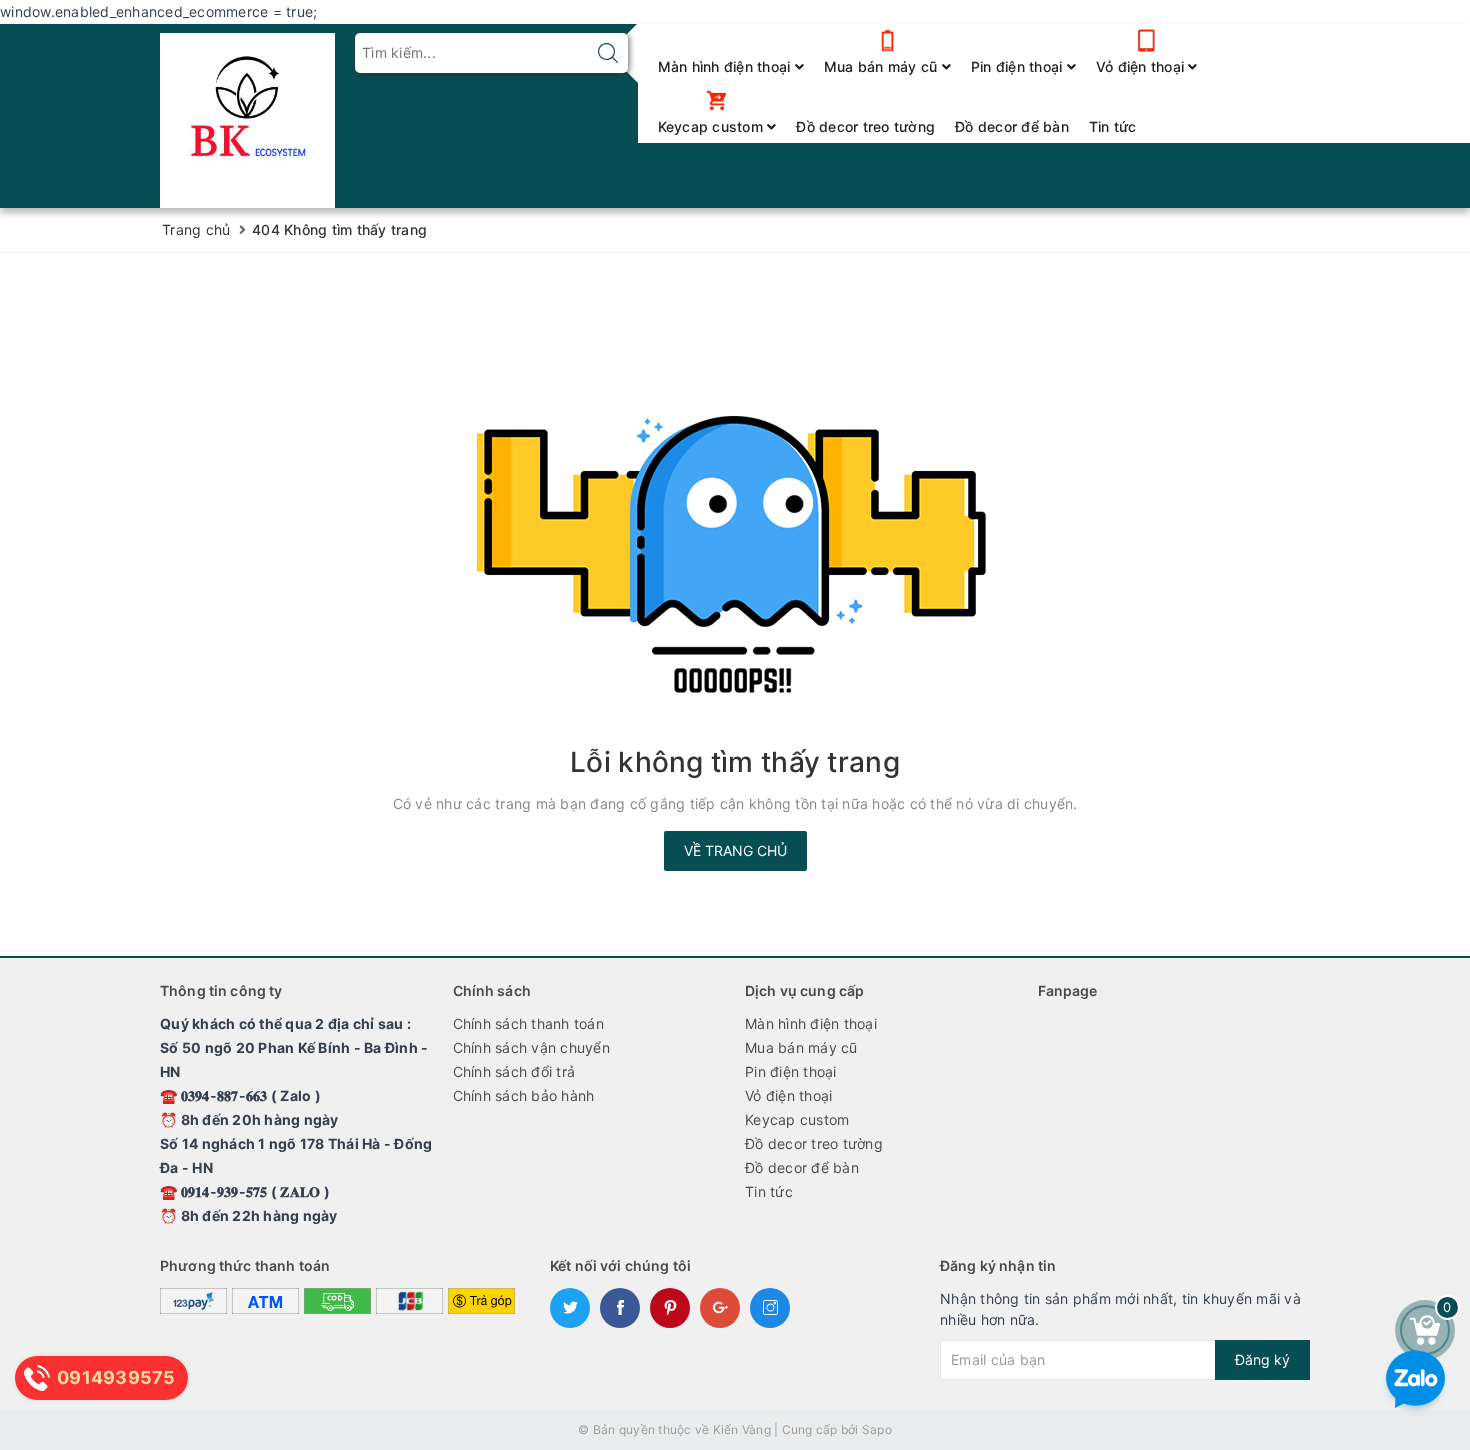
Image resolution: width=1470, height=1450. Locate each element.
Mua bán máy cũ (883, 66)
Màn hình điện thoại (726, 66)
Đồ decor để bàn (1012, 126)
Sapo (877, 1429)
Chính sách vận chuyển (531, 1047)
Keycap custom (713, 126)
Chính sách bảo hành (524, 1095)
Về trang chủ (735, 850)
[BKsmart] (247, 114)
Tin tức (1113, 126)
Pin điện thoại (1019, 66)
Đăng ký (1262, 1359)
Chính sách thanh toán (528, 1023)
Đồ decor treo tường (865, 126)
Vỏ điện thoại (1142, 66)
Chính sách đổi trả (514, 1071)
